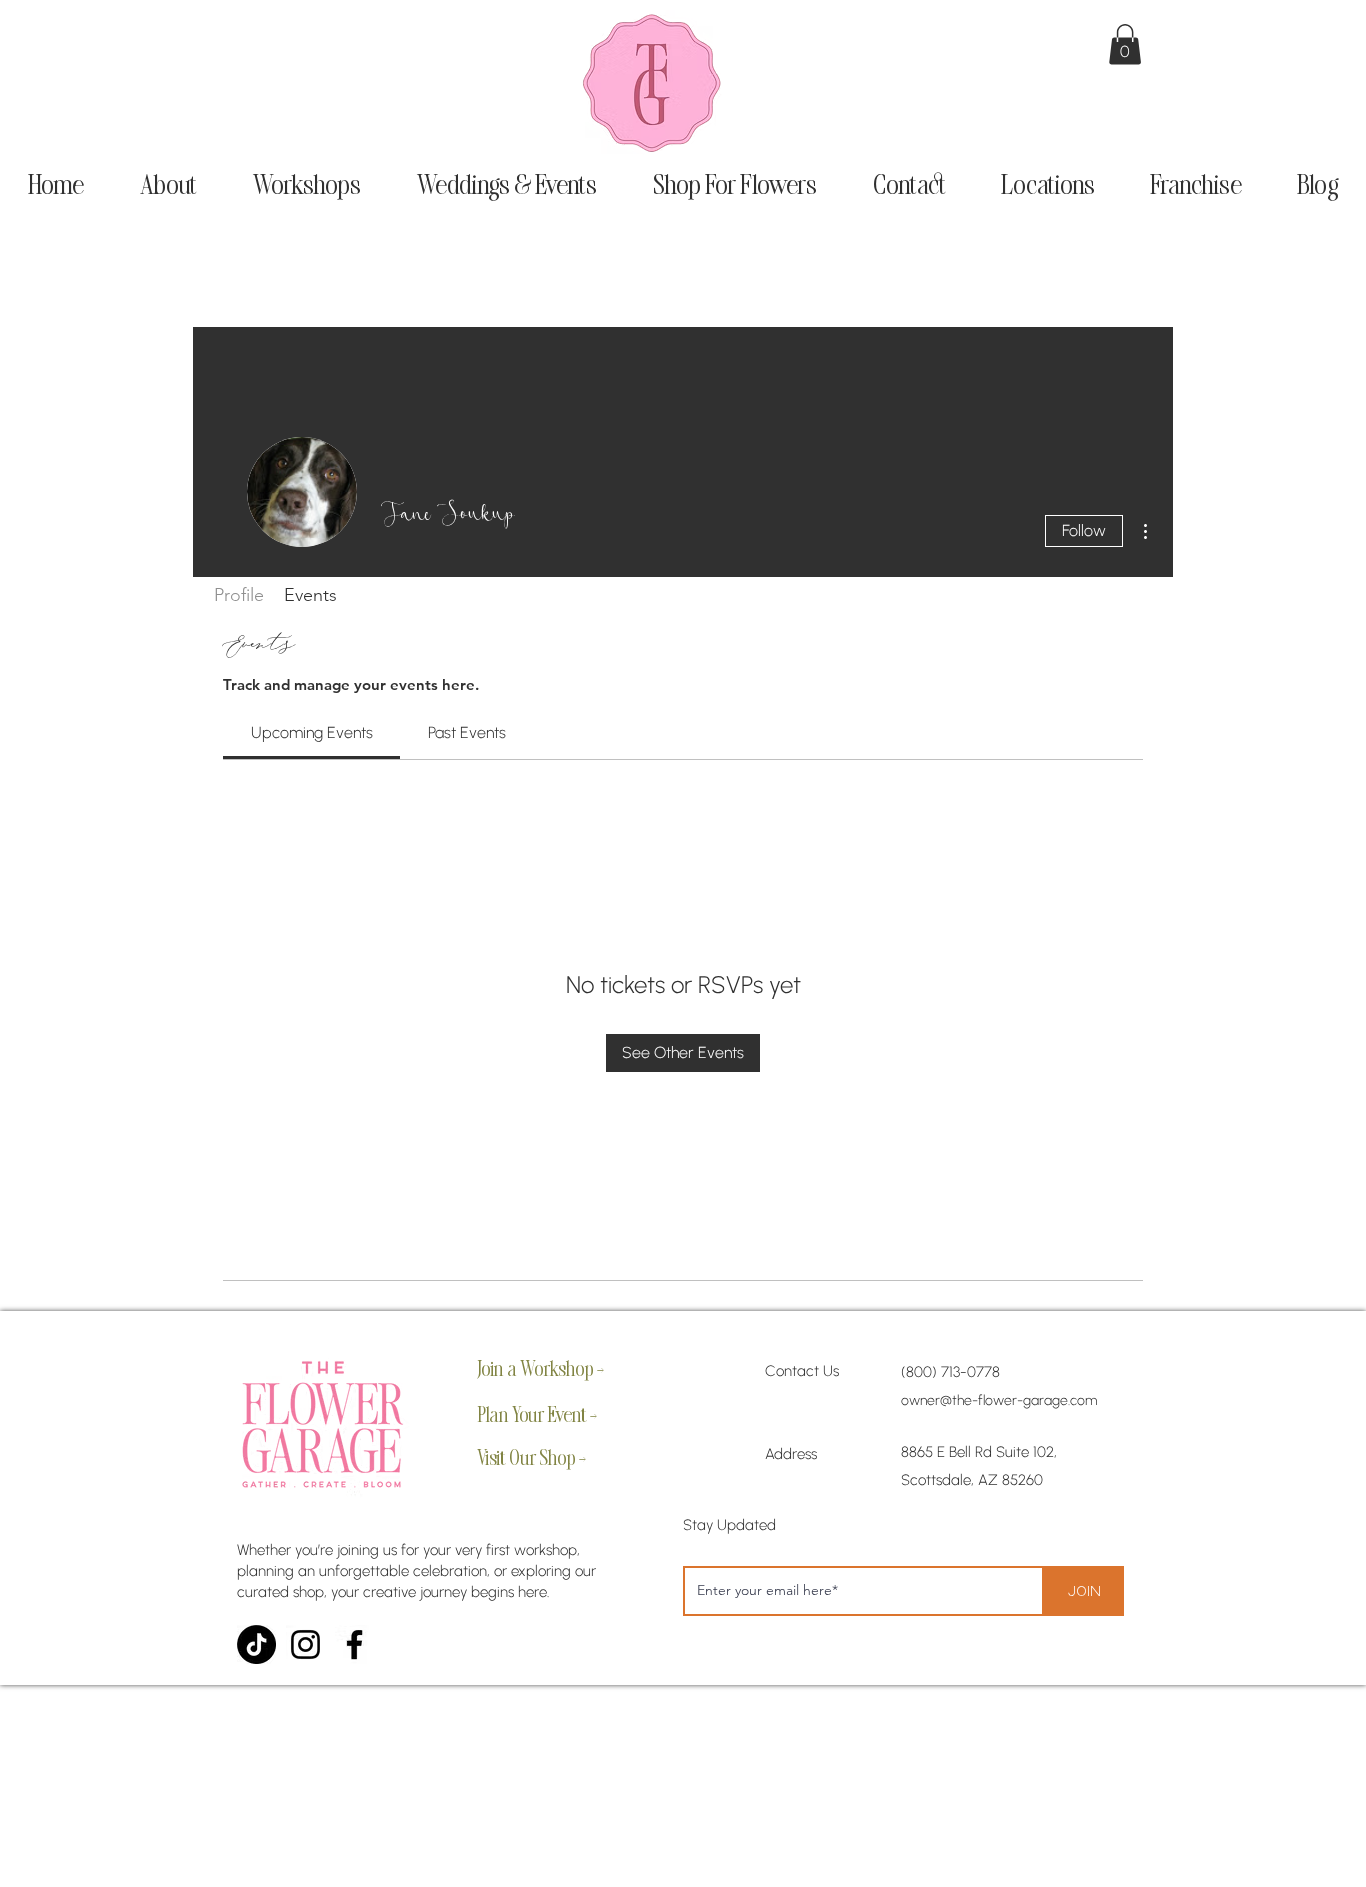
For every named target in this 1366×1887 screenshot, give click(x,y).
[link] (312, 732)
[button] (1125, 44)
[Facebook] (354, 1644)
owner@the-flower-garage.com (999, 1400)
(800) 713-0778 (950, 1372)
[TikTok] (256, 1644)
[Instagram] (305, 1644)
